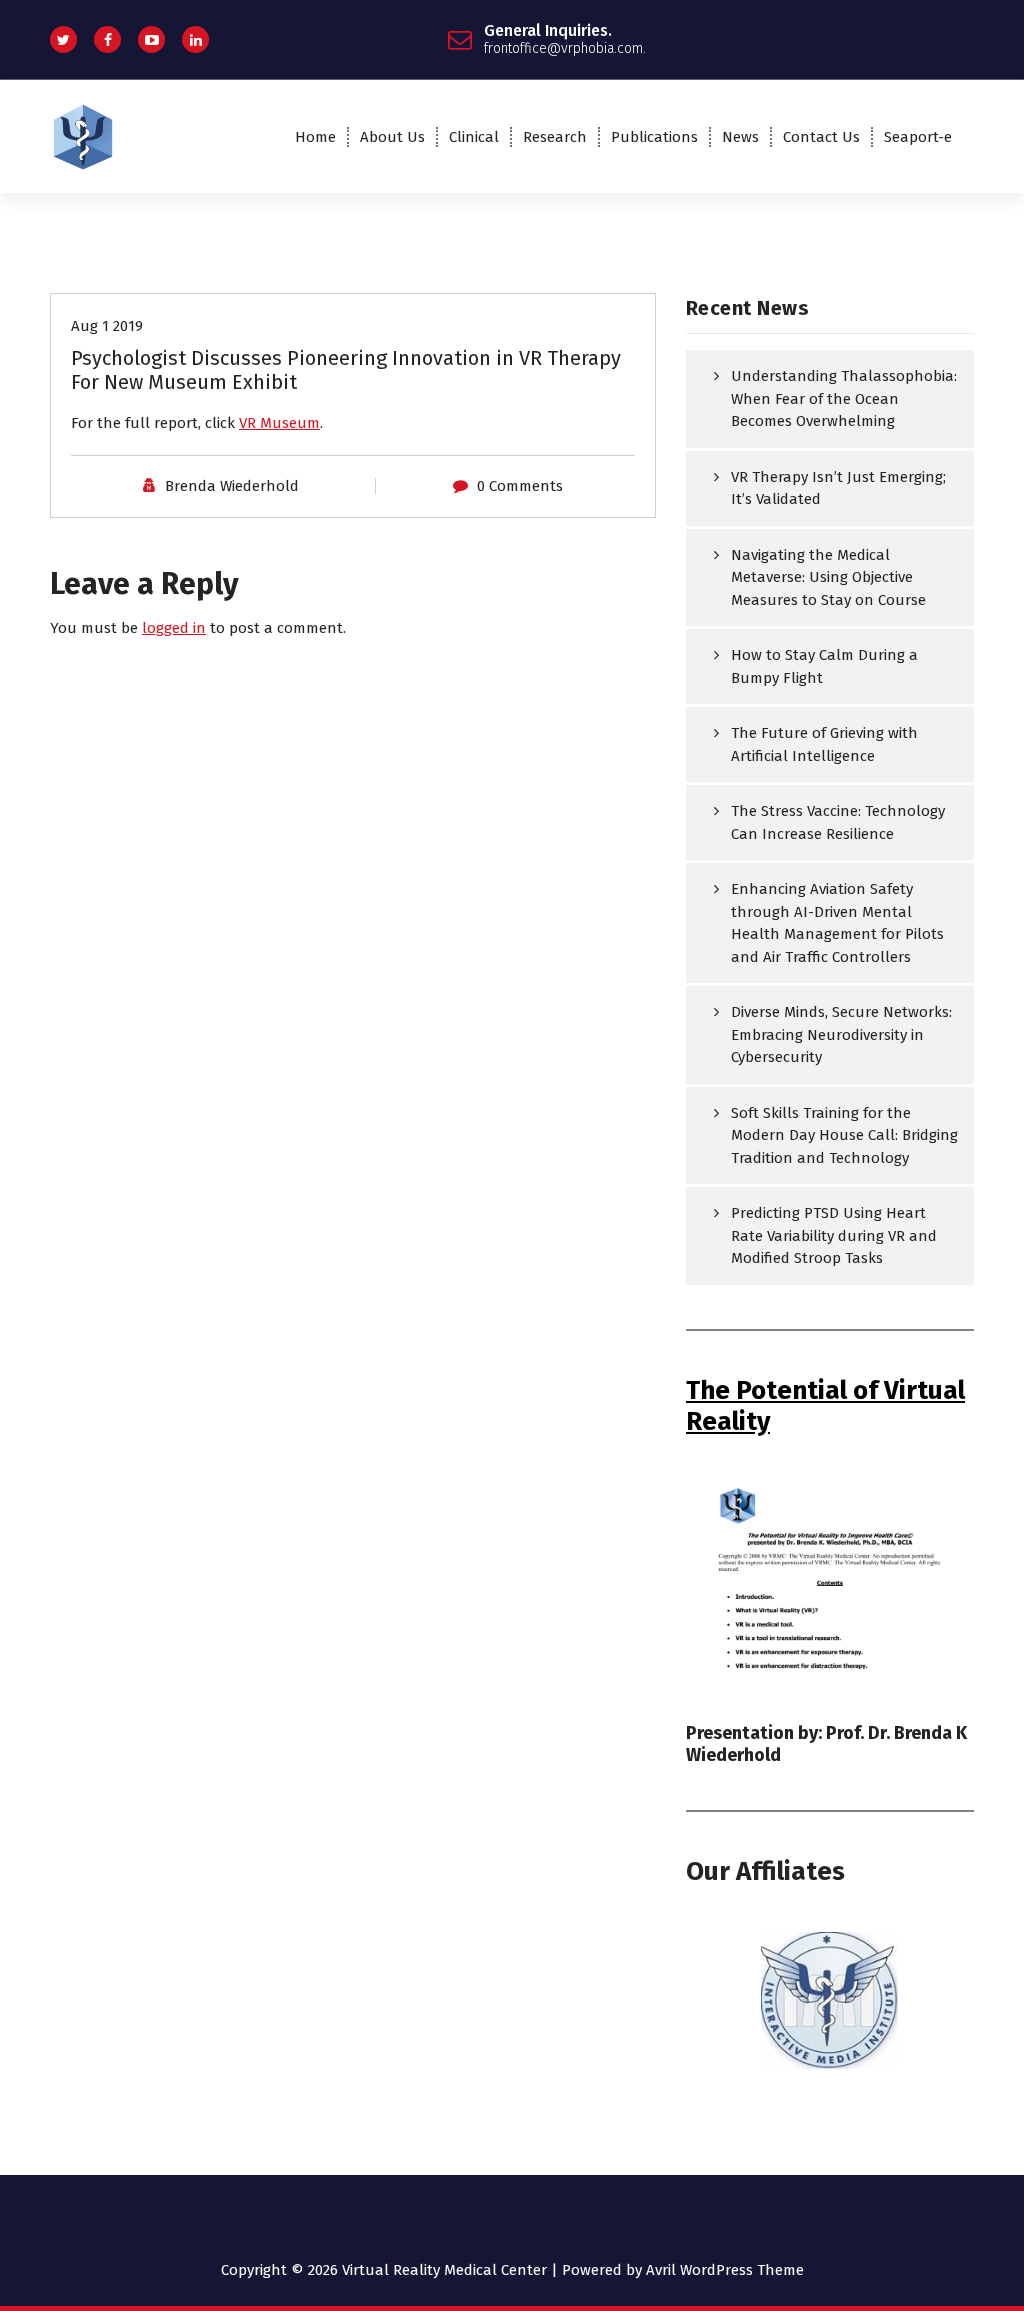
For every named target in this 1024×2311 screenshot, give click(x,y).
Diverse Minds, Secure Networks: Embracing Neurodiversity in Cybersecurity (841, 1034)
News (740, 137)
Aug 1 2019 (107, 326)
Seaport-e (918, 137)
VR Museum (279, 423)
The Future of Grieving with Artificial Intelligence (824, 744)
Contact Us (821, 137)
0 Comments (520, 486)
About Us (392, 137)
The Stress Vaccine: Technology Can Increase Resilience (838, 822)
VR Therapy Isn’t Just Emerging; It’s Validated (838, 488)
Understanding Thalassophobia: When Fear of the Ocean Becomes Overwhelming (844, 398)
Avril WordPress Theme (725, 2270)
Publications (654, 137)
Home (315, 137)
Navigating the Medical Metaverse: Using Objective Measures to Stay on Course (828, 577)
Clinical (474, 137)
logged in (174, 628)
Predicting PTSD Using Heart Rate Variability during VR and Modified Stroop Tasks (834, 1235)
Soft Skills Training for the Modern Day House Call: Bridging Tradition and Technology (844, 1135)
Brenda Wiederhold (232, 486)
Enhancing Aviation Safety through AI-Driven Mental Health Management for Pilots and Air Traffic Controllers (837, 923)
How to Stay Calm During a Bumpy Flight (824, 666)
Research (555, 137)
